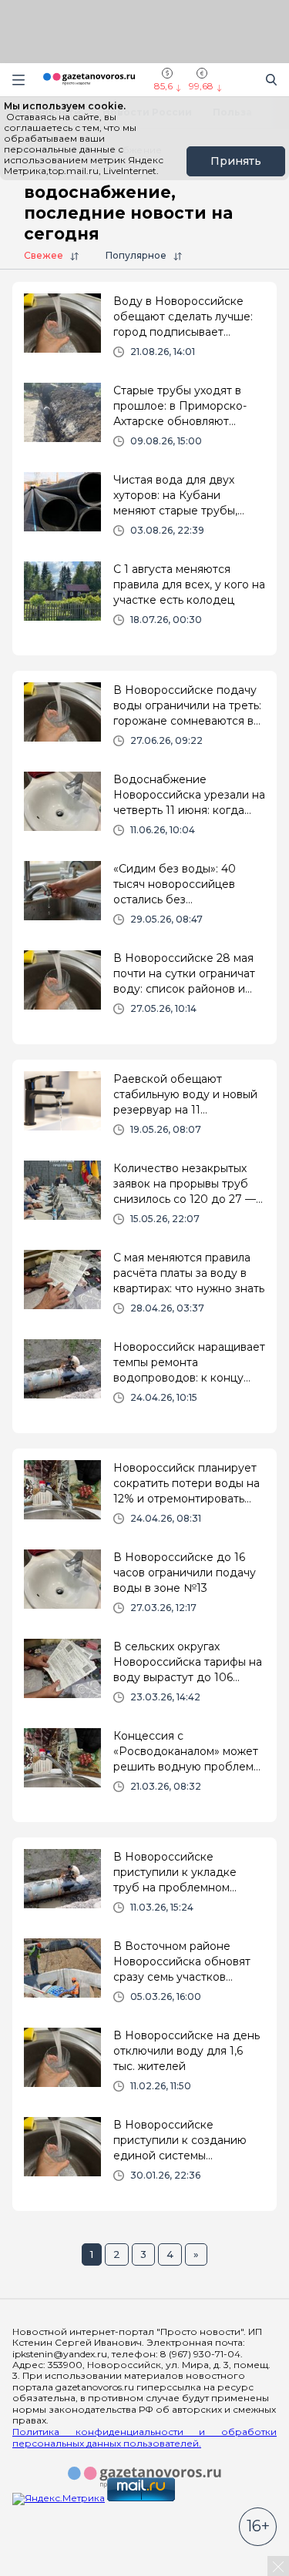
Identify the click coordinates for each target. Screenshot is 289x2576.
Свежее (44, 255)
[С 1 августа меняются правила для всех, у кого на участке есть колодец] (144, 600)
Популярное (136, 255)
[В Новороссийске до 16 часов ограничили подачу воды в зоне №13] (144, 1588)
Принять (236, 161)
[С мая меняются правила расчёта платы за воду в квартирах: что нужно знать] (144, 1288)
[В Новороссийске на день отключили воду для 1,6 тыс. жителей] (144, 2066)
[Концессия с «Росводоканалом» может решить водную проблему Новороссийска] (144, 1767)
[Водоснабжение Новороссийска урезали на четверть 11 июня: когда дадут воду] (144, 810)
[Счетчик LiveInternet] (46, 2569)
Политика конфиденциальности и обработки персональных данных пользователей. (144, 2437)
